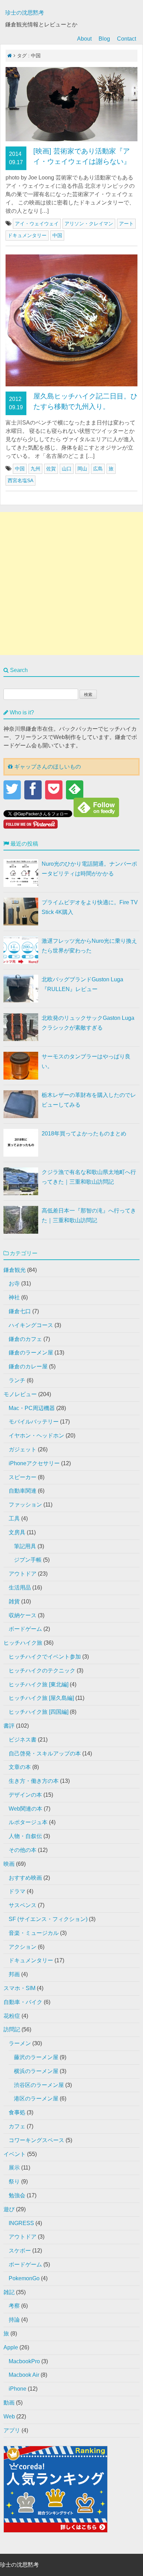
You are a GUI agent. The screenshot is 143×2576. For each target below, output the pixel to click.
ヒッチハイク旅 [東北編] (39, 1684)
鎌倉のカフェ (25, 1339)
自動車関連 (23, 1491)
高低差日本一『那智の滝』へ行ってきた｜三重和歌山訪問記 (89, 1216)
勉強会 (17, 2195)
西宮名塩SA (20, 480)
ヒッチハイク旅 (23, 1643)
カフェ (17, 2126)
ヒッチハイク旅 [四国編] (39, 1712)
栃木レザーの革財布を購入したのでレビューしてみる (89, 1100)
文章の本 (20, 1767)
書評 (9, 1726)
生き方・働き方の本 (34, 1781)
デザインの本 (25, 1795)
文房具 (17, 1532)
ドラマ (17, 1891)
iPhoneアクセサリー (34, 1463)
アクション (23, 1947)
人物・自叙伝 (25, 1836)
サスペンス (23, 1905)
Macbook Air (24, 2375)
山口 (67, 469)
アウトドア (23, 1574)
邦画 (14, 1974)
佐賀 (51, 469)
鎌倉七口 (20, 1311)
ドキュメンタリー (27, 235)
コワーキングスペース (36, 2140)
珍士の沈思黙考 (25, 13)
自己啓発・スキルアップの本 (45, 1753)
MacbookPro (24, 2361)
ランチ (17, 1380)
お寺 (14, 1283)
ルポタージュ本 (28, 1822)
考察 (14, 2306)
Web (9, 2416)
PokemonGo (24, 2278)
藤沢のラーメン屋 (36, 2057)
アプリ (12, 2430)
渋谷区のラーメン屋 (39, 2085)
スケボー (20, 2251)
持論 (14, 2320)
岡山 (82, 469)
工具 (14, 1518)
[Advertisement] (71, 584)
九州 (35, 469)
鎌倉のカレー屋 (28, 1366)
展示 (14, 2168)
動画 (9, 2403)
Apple (11, 2347)
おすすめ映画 (25, 1878)
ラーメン (20, 2043)
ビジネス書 (23, 1740)
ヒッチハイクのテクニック (42, 1671)
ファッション (25, 1505)
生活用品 (20, 1588)
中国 (57, 235)
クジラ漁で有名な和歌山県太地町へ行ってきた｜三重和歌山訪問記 (89, 1177)
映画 (9, 1864)
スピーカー (23, 1477)
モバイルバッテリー (34, 1422)
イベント (15, 2154)
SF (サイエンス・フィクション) (48, 1919)
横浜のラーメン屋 (36, 2071)
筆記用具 (25, 1546)
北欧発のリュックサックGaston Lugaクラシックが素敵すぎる (88, 1023)
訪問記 (12, 2029)
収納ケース (23, 1615)
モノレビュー (20, 1394)
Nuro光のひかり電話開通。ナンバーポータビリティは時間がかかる (89, 869)
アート (126, 224)
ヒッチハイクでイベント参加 (45, 1657)
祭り (14, 2181)
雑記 (9, 2292)
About (84, 39)
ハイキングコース (31, 1325)
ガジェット (23, 1449)
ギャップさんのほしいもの (47, 767)
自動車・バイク (23, 2002)
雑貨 (14, 1601)
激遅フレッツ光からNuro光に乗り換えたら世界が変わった (89, 946)
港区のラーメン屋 (36, 2099)
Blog (104, 39)
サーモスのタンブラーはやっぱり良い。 (86, 1062)
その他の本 (23, 1850)
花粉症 (12, 2016)
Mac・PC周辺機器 (32, 1408)
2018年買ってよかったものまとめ (84, 1134)
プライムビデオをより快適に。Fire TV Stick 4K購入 (90, 907)
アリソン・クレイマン (89, 224)
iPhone (18, 2389)
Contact (127, 39)
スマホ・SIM (19, 1988)
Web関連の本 (26, 1809)
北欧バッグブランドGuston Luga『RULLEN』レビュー (82, 984)
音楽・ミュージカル (34, 1933)
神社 (14, 1297)
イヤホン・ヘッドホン (36, 1436)
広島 (98, 469)
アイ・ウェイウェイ (37, 224)
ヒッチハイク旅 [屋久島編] (41, 1698)
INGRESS (21, 2223)
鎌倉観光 (15, 1270)
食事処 (17, 2112)
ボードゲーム (25, 1629)
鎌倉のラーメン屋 (31, 1353)
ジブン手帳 (28, 1560)
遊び (9, 2209)
